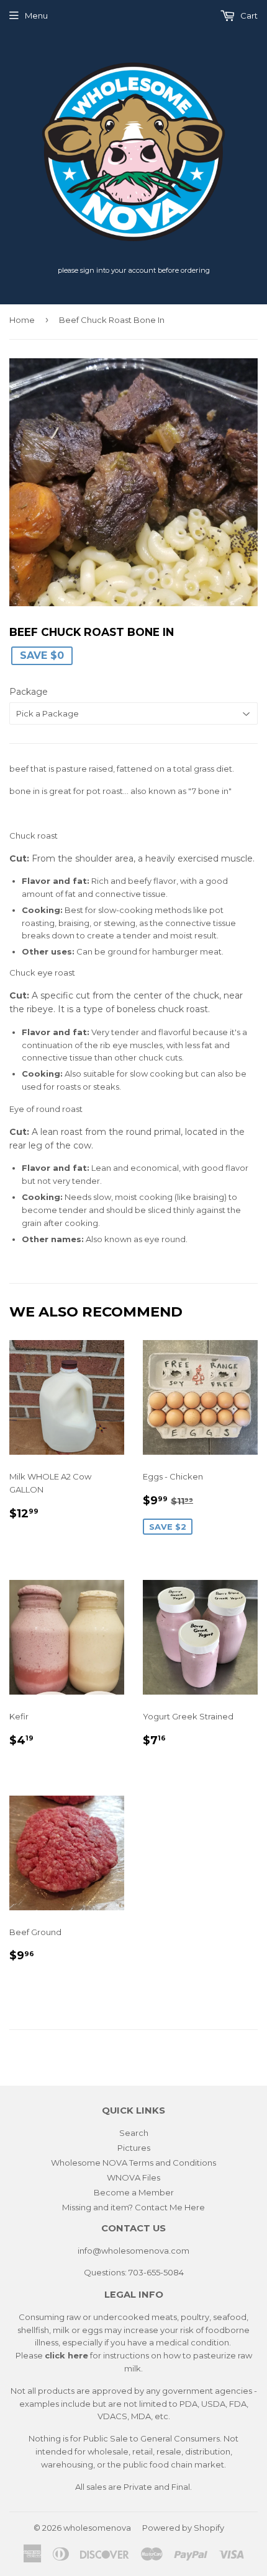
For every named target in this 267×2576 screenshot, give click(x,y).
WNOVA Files (133, 2177)
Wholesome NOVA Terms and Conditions (133, 2163)
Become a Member (134, 2192)
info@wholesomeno (119, 2251)
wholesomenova (97, 2528)
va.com (174, 2251)
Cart (248, 15)
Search (134, 2133)
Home (22, 320)
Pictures (134, 2148)
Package (29, 692)
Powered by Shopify (183, 2528)
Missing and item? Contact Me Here (133, 2207)
